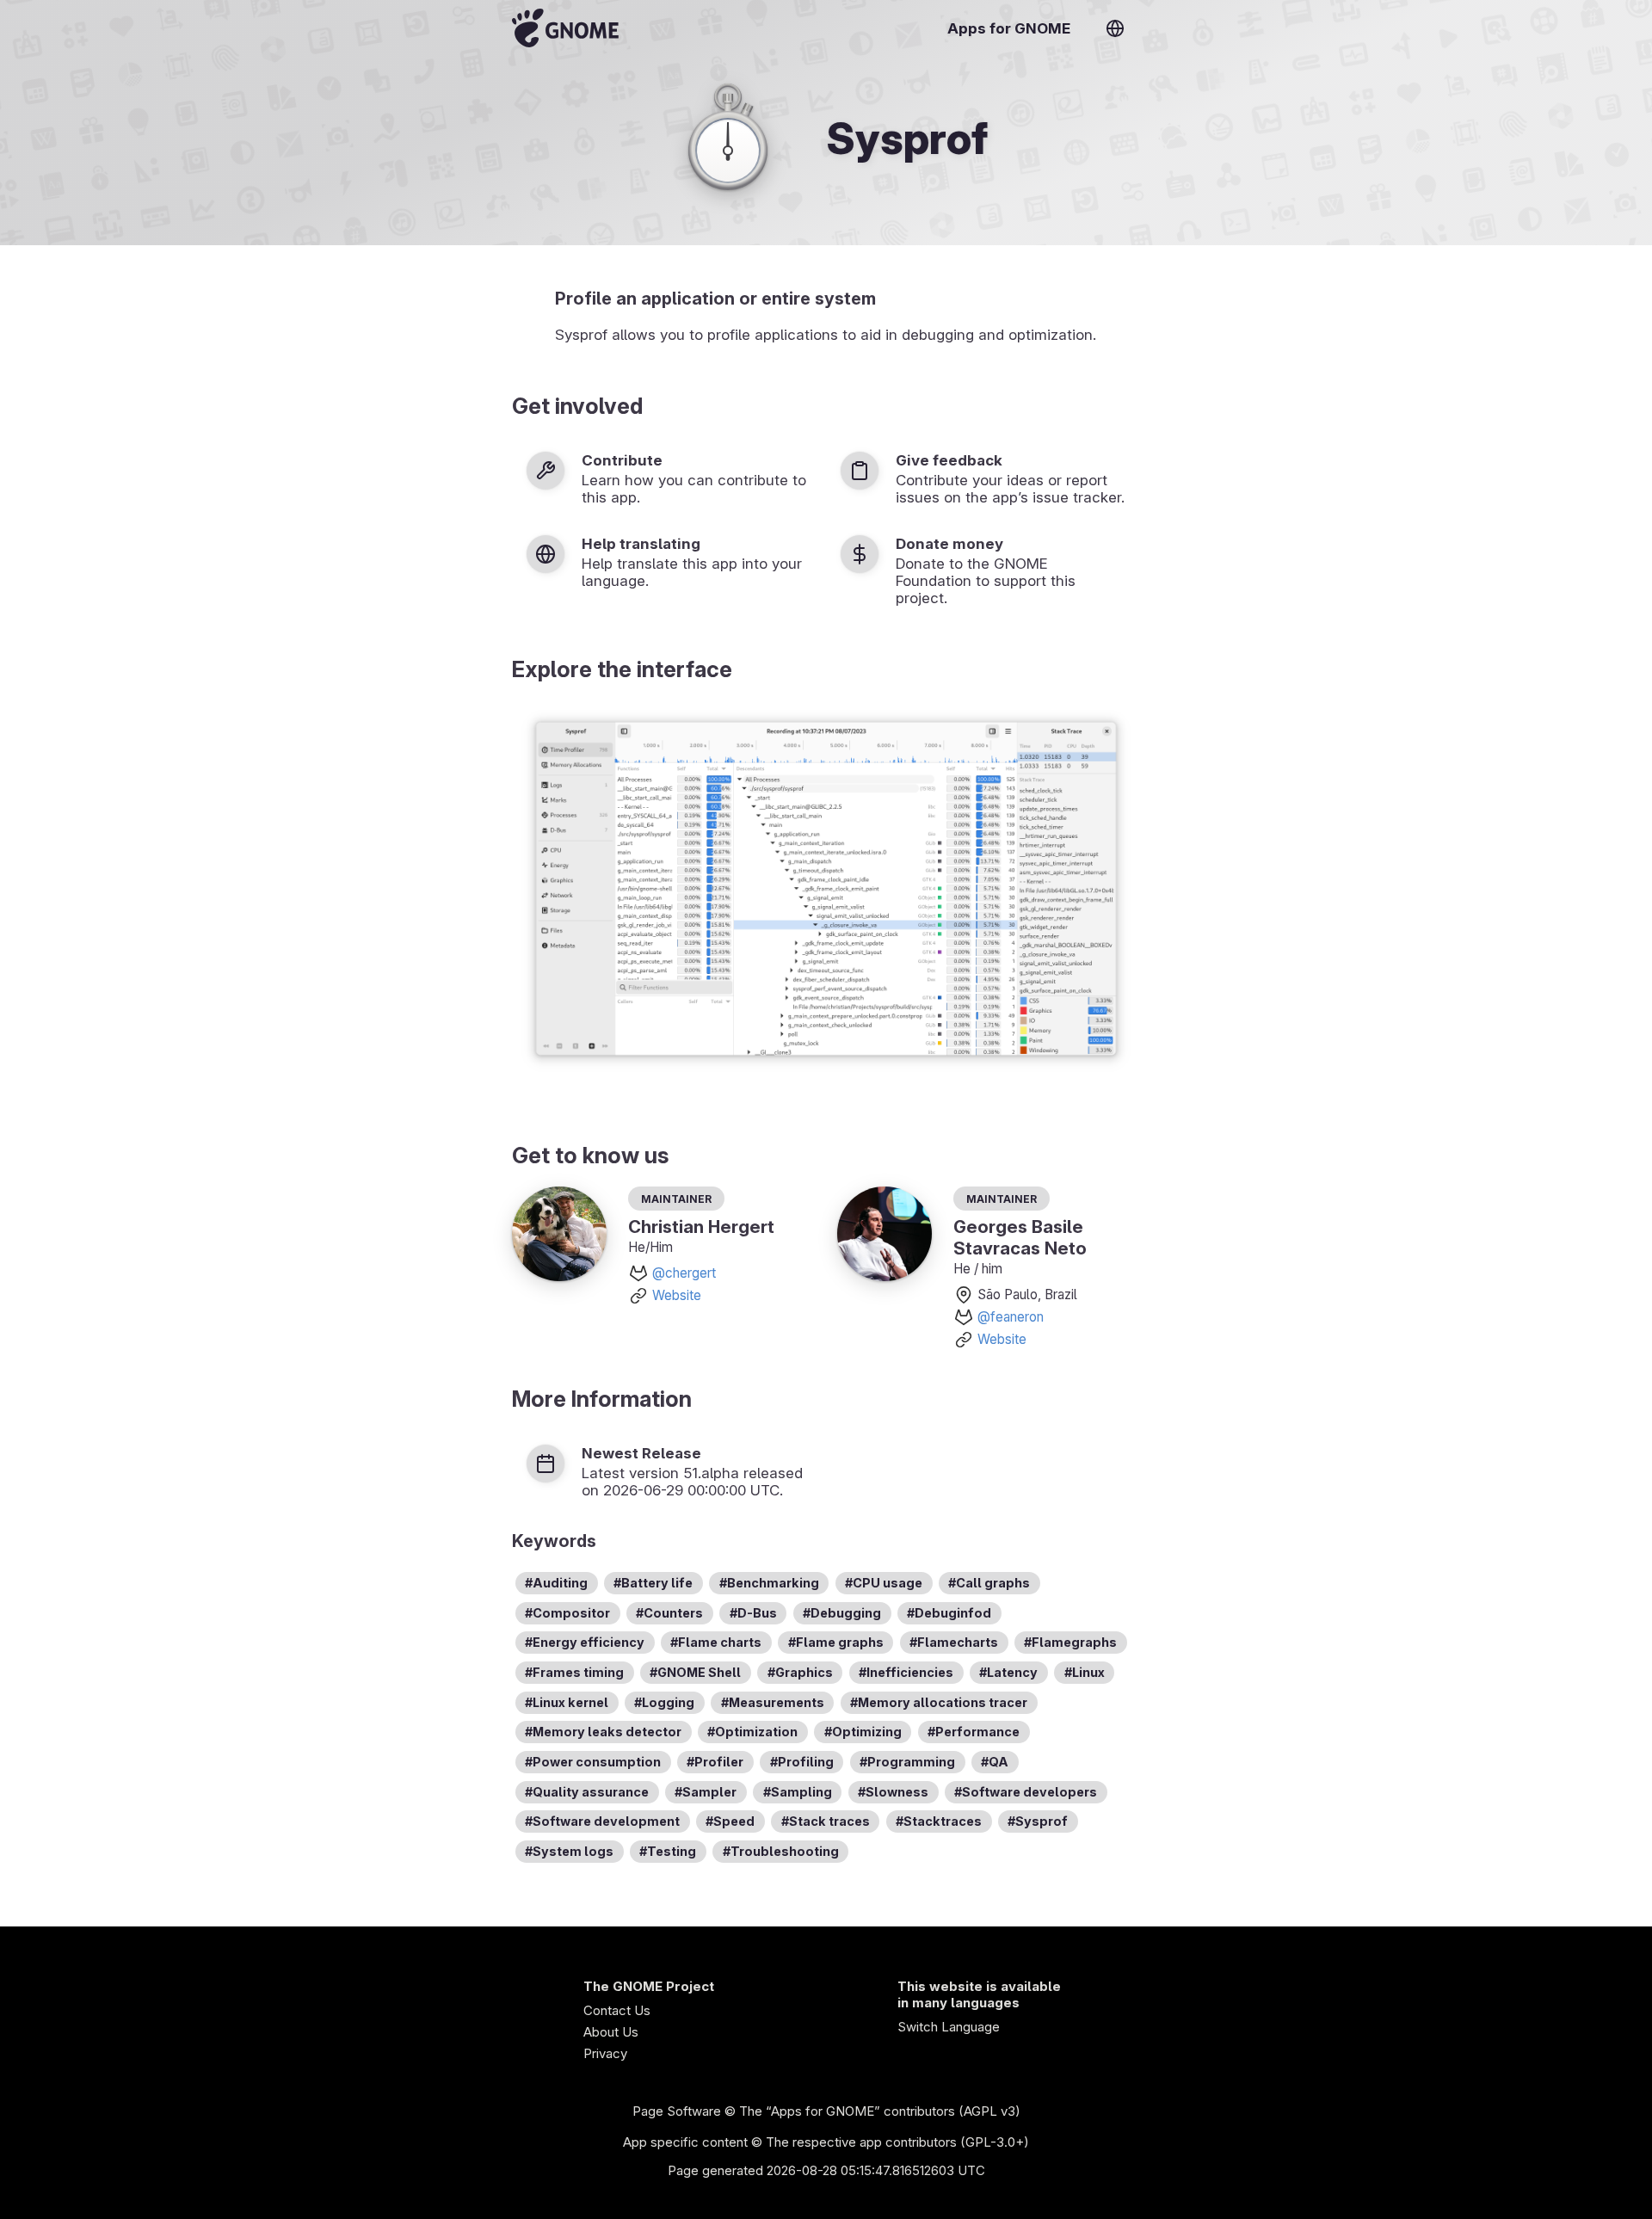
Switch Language (949, 2027)
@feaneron (1011, 1317)
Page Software (677, 2111)
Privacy (605, 2053)
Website (677, 1295)
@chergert (684, 1273)
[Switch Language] (1115, 28)
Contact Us (617, 2010)
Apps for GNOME (1009, 28)
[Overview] (565, 28)
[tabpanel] (826, 891)
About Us (611, 2032)
